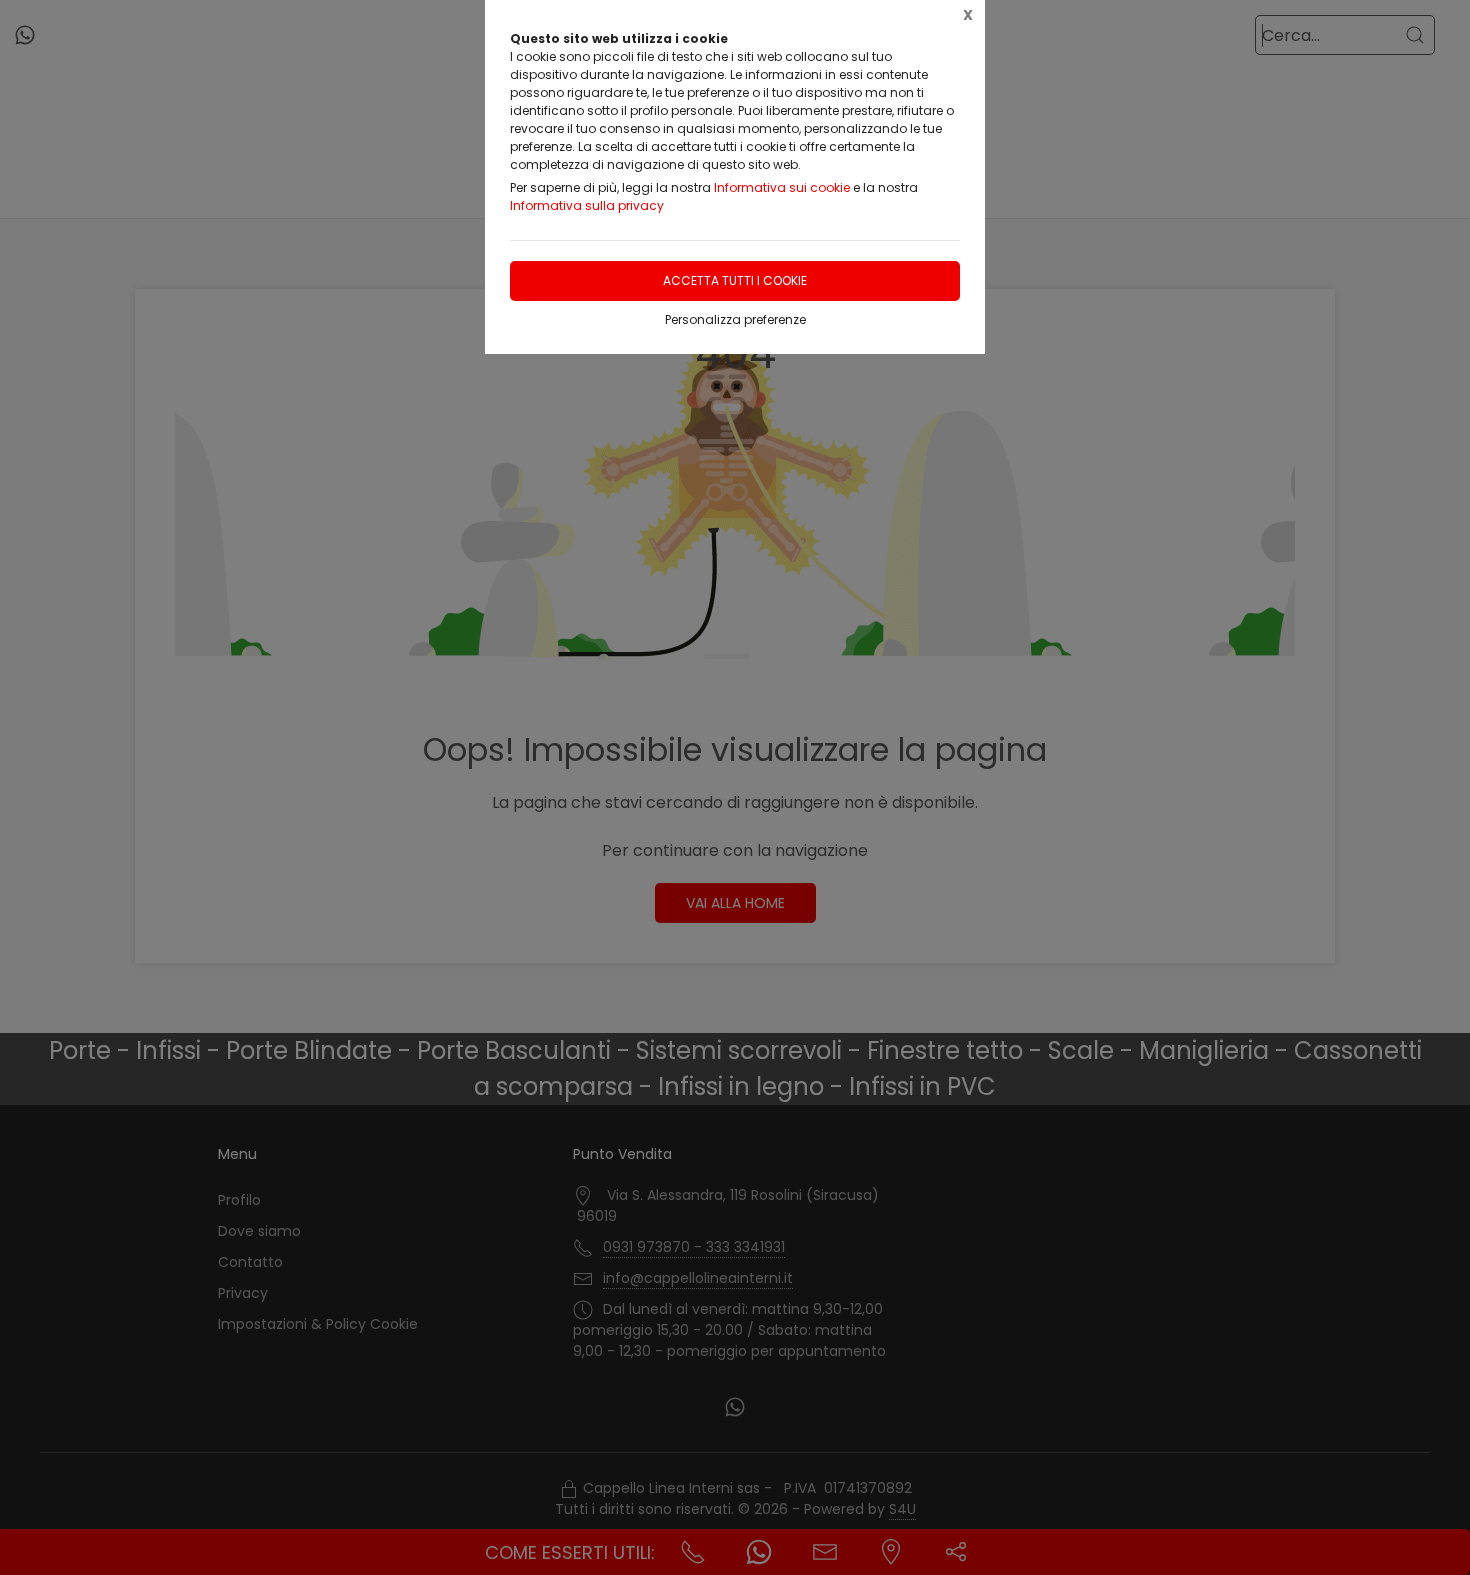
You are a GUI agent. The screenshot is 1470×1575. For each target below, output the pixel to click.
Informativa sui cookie (782, 187)
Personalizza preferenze (735, 319)
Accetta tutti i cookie (735, 280)
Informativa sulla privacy (587, 205)
